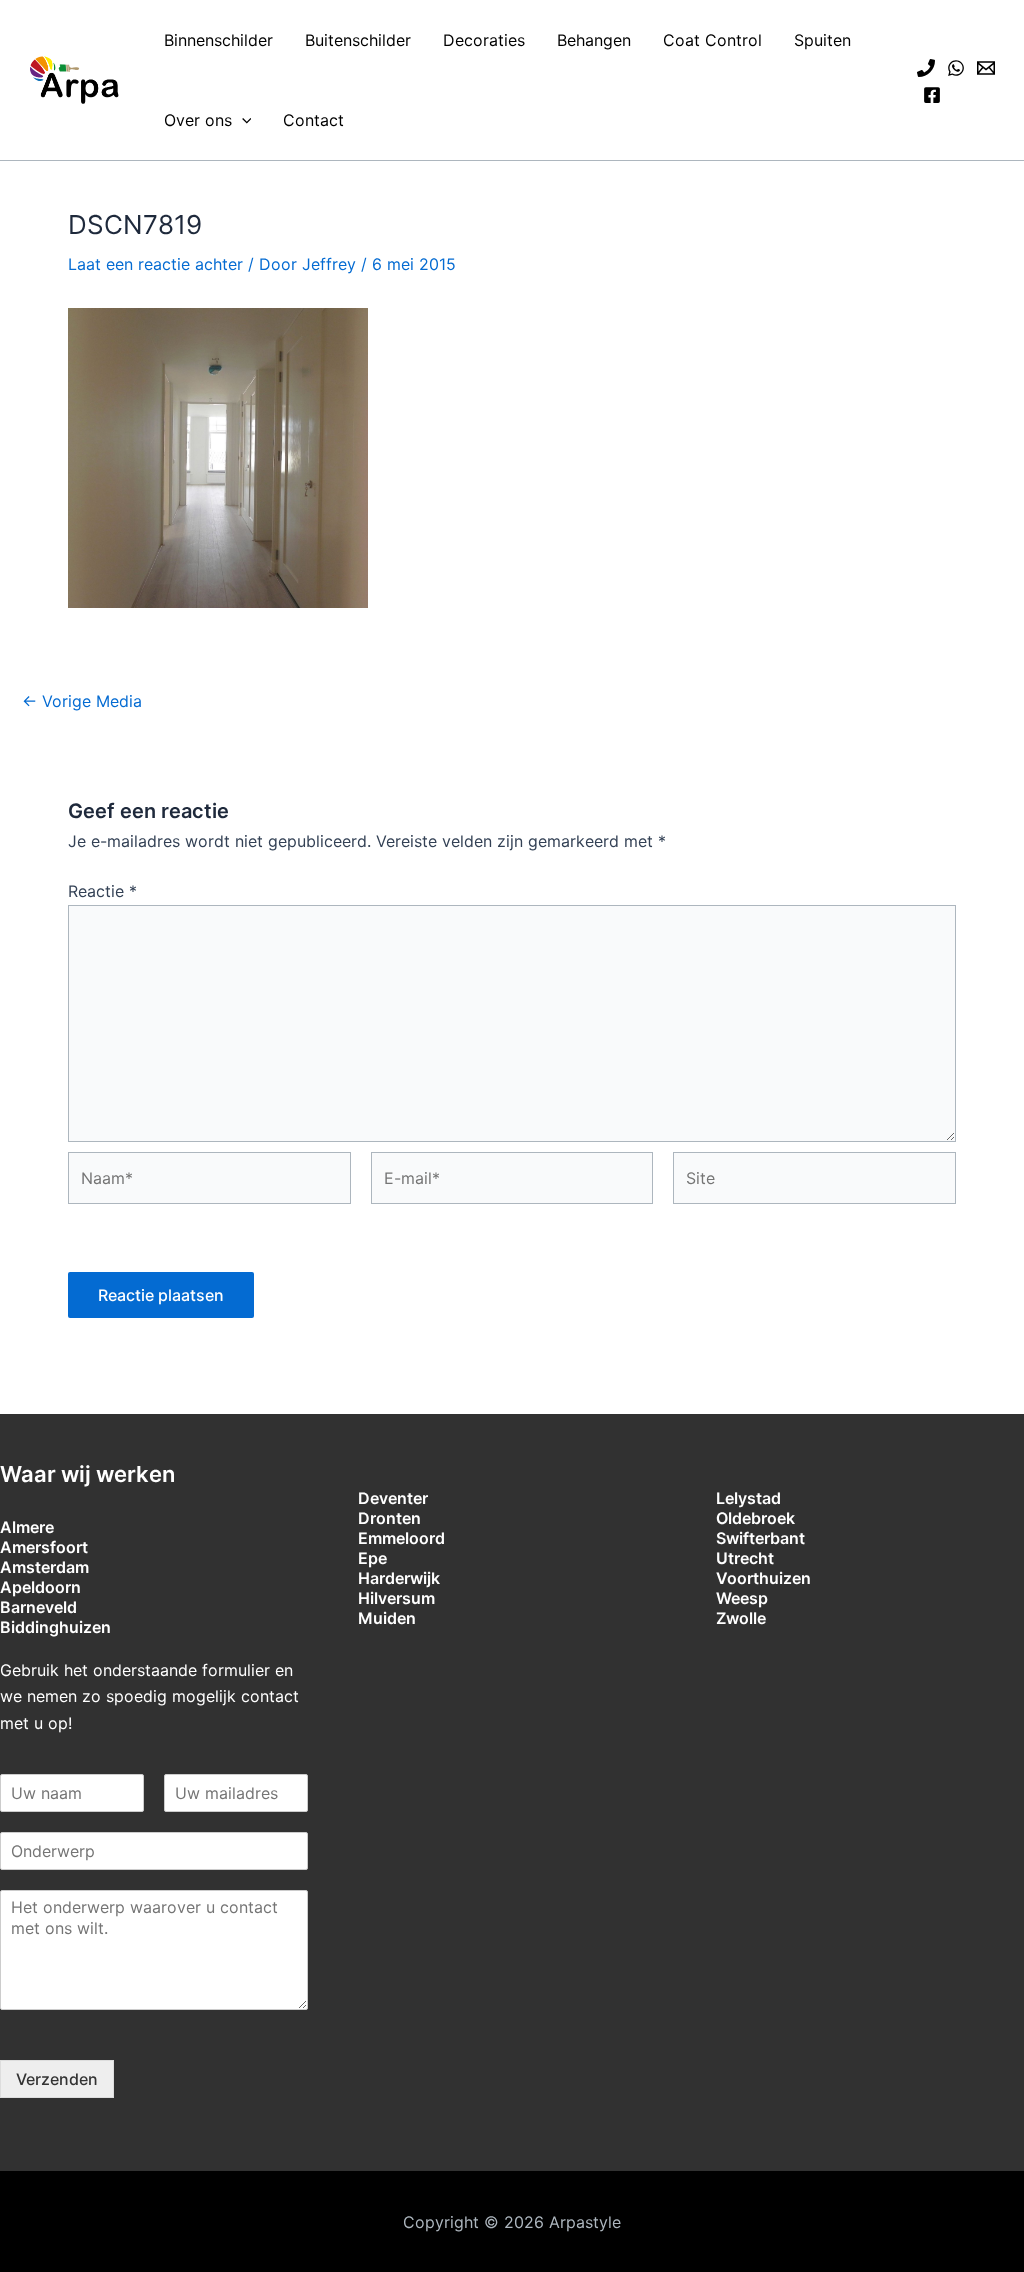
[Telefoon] (926, 68)
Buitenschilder (358, 40)
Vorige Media (82, 701)
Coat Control (712, 40)
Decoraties (484, 40)
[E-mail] (986, 68)
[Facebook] (932, 95)
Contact (313, 120)
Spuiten (822, 40)
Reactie (102, 891)
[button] (242, 120)
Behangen (594, 40)
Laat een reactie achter (155, 264)
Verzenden (57, 2079)
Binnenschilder (218, 40)
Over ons (198, 120)
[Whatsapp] (956, 68)
